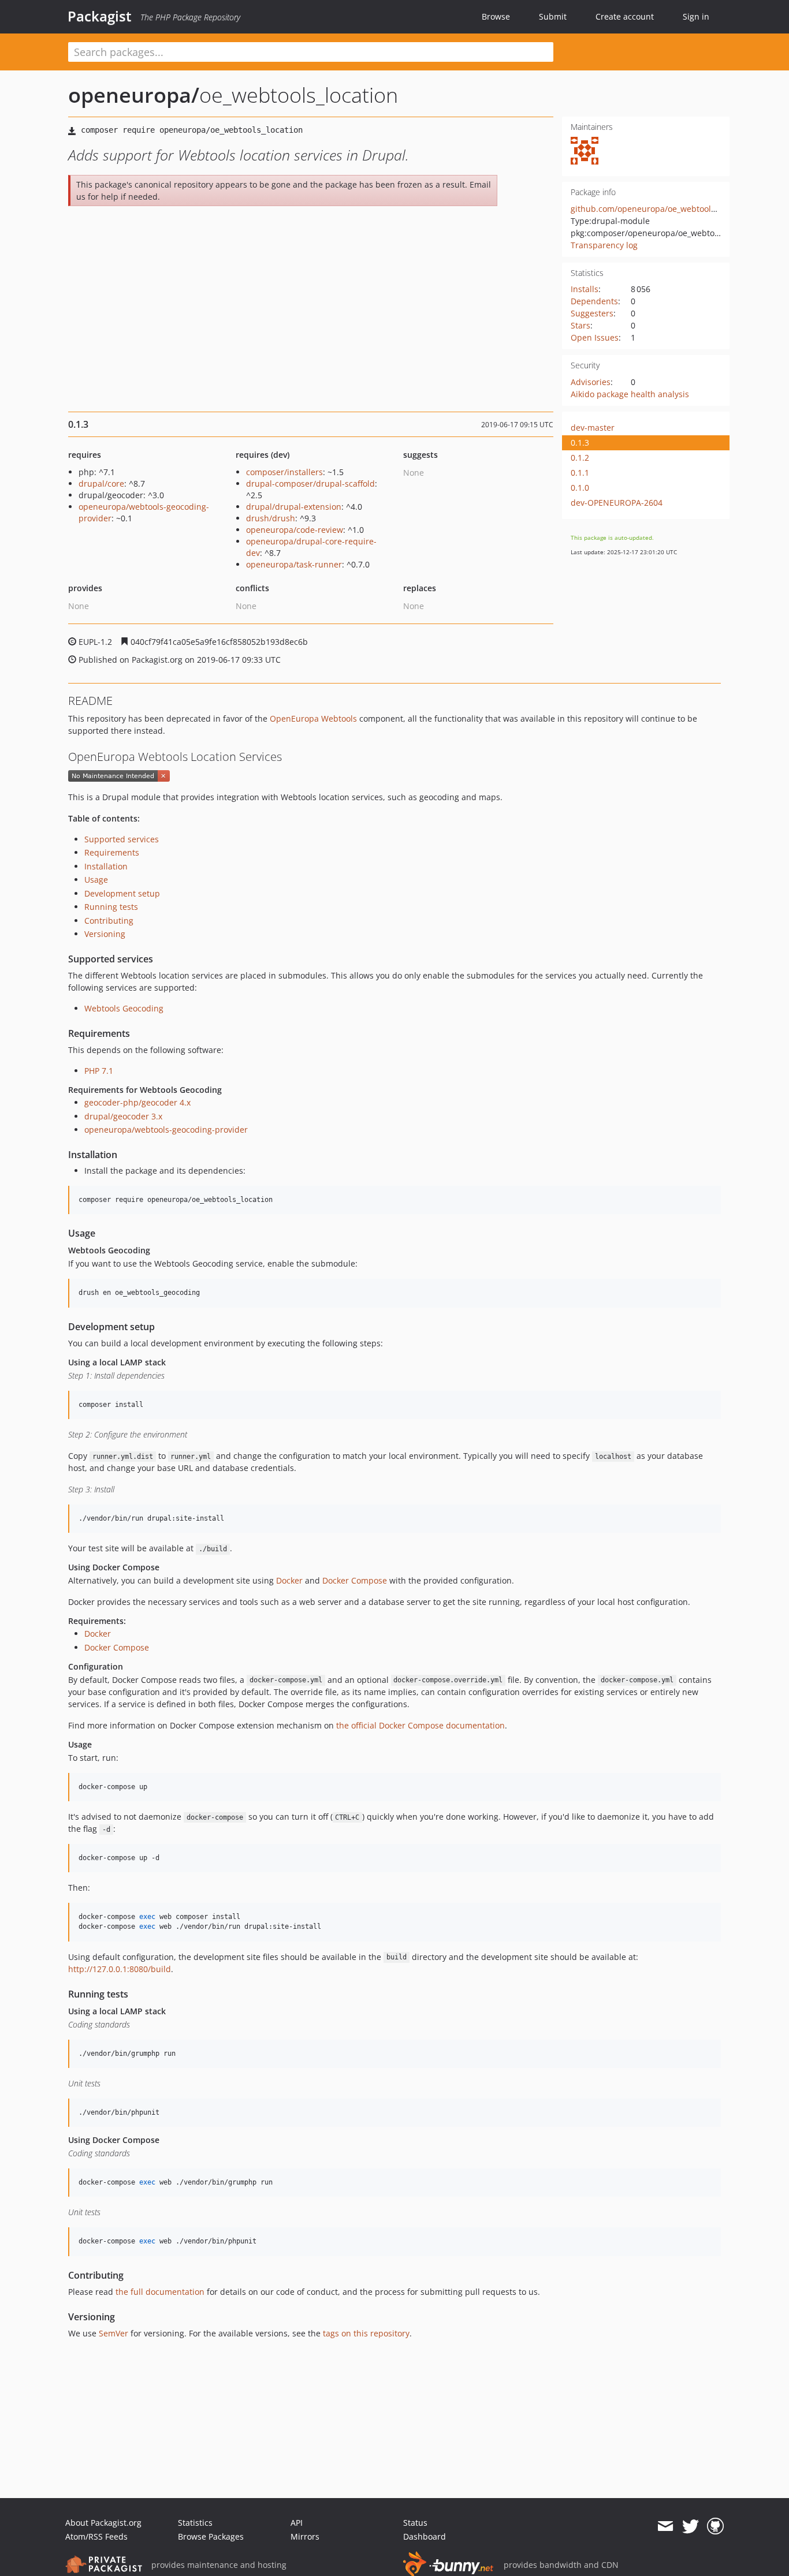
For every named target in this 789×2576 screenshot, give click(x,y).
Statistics (195, 2523)
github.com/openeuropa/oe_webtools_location (660, 209)
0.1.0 (580, 488)
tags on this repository (366, 2333)
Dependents (594, 301)
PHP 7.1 (99, 1071)
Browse (496, 16)
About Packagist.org (103, 2523)
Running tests (111, 907)
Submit (553, 16)
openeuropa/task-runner (294, 564)
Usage (96, 880)
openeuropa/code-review (295, 530)
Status (415, 2523)
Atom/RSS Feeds (96, 2536)
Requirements (112, 852)
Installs (585, 289)
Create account (625, 16)
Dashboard (425, 2536)
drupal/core (101, 484)
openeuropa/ (134, 95)
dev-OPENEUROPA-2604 (617, 503)
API (297, 2523)
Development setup (122, 893)
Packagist (100, 16)
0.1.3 (580, 443)
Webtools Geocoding (124, 1008)
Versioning (105, 934)
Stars (580, 325)
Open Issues (595, 337)
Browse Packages (211, 2536)
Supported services (122, 839)
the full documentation (160, 2292)
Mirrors (305, 2536)
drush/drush (271, 518)
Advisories (591, 382)
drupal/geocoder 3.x (123, 1116)
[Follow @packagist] (691, 2526)
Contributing (109, 921)
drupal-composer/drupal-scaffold (310, 484)
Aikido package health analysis (630, 394)
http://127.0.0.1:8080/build (120, 1969)
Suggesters (592, 313)
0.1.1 (580, 473)
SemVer (113, 2333)
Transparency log (604, 245)
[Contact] (665, 2526)
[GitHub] (715, 2526)
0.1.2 (580, 458)
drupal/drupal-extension (294, 507)
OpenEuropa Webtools (313, 718)
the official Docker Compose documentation (420, 1725)
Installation (106, 866)
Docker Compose (355, 1580)
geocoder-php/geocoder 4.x (137, 1102)
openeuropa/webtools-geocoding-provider (166, 1130)
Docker (289, 1580)
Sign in (696, 16)
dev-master (593, 428)
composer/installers (284, 472)
